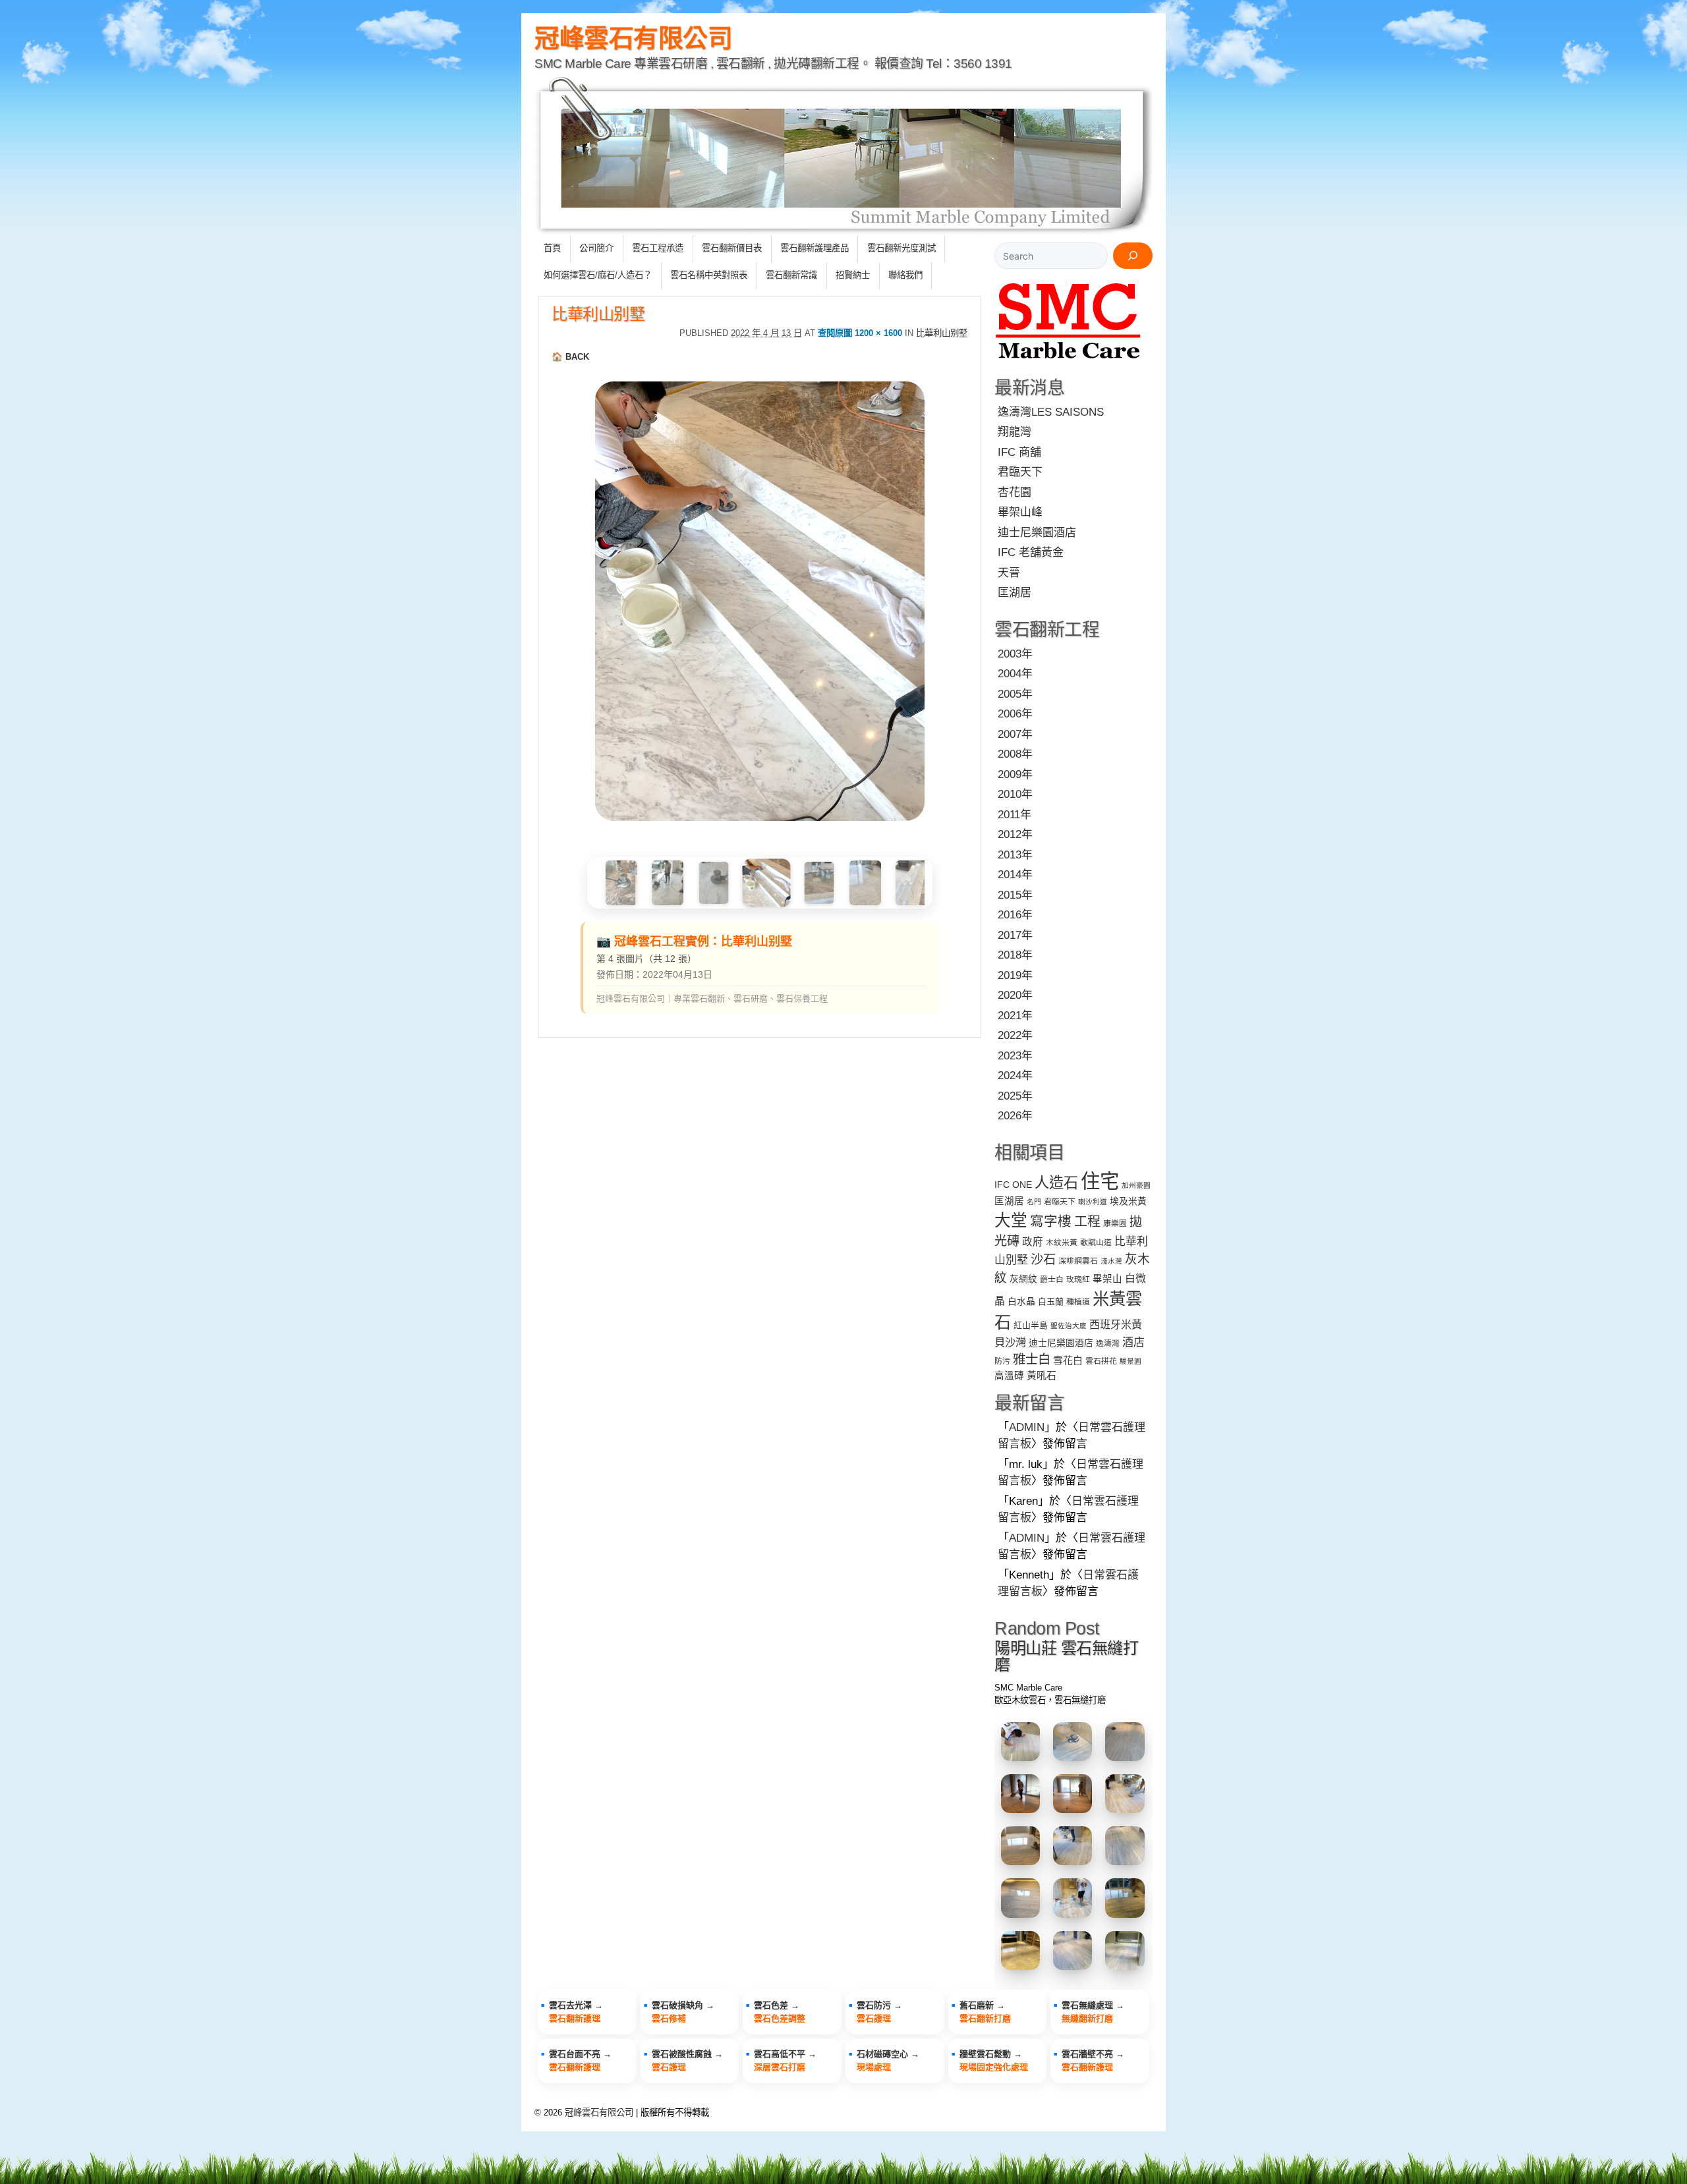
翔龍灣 (1015, 432)
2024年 (1015, 1076)
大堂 (1011, 1220)
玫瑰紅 (1078, 1279)
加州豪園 (1136, 1185)
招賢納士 (853, 275)
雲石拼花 (1101, 1361)
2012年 (1015, 834)
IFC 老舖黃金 (1031, 552)
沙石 (1043, 1259)
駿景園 (1130, 1361)
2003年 (1015, 654)
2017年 (1015, 935)
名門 (1034, 1202)
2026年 (1015, 1116)
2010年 (1015, 794)
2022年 (1015, 1035)
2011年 (1015, 815)
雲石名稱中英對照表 (709, 275)
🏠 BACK (570, 357)
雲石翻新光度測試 (901, 248)
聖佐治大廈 (1069, 1326)
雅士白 (1032, 1359)
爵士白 (1052, 1279)
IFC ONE (1013, 1185)
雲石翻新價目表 (732, 248)
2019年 (1015, 975)
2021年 (1015, 1016)
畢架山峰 (1020, 512)
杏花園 (1015, 492)
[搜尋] (1133, 256)
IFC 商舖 (1019, 452)
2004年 (1015, 674)
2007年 (1015, 734)
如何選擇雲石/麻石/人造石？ (598, 275)
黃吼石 (1042, 1375)
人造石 (1056, 1183)
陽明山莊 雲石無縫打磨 (1066, 1656)
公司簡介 (596, 248)
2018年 (1015, 955)
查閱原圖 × (860, 333)
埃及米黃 (1128, 1201)
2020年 (1015, 995)
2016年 (1015, 915)
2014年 (1015, 875)
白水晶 (1021, 1302)
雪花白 (1068, 1360)
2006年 (1015, 714)
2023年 (1015, 1056)
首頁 (552, 248)
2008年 (1015, 754)
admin (1027, 1427)
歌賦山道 (1096, 1243)
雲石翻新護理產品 (815, 248)
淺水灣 (1111, 1261)
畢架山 (1107, 1279)
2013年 (1015, 855)
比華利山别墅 (598, 314)
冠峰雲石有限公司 (633, 38)
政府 (1033, 1242)
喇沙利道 (1093, 1202)
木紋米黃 (1062, 1243)
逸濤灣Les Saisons (1051, 412)
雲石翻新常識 (791, 275)
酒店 (1133, 1342)
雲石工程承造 (658, 248)
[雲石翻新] (1069, 361)
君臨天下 (1020, 472)
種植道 (1078, 1302)
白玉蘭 (1051, 1302)
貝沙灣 (1010, 1342)
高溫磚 (1009, 1376)
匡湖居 (1015, 593)
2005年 (1015, 694)
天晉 (1009, 573)
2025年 (1015, 1096)
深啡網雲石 (1078, 1261)
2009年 (1015, 774)
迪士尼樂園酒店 (1037, 533)
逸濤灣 (1108, 1343)
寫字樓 (1051, 1221)
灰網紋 (1023, 1279)
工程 (1087, 1221)
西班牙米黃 (1116, 1324)
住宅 (1100, 1181)
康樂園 (1115, 1223)
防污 (1002, 1361)
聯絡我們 (905, 275)
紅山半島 (1031, 1325)
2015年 (1015, 895)
